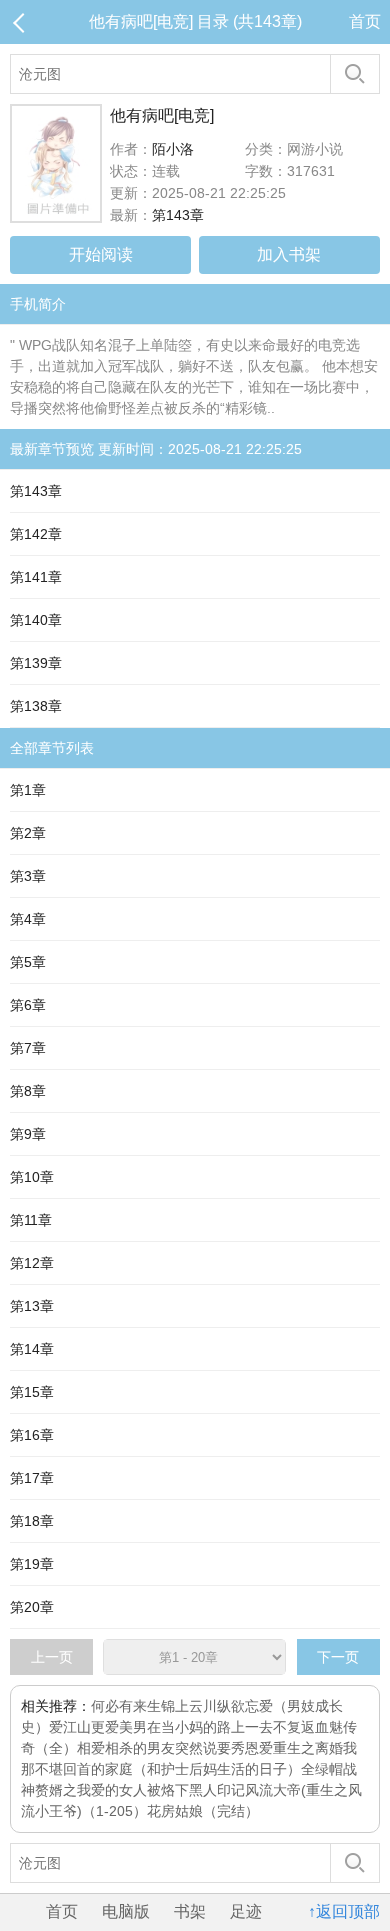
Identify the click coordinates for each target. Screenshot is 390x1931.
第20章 (32, 1607)
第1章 (28, 790)
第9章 (28, 1134)
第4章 (28, 919)
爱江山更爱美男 (98, 1727)
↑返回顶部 (344, 1911)
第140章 (36, 620)
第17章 (32, 1478)
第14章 (32, 1349)
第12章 (32, 1263)
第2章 (28, 833)
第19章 (32, 1564)
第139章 (36, 663)
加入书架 (289, 254)
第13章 (32, 1306)
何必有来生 (126, 1706)
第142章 (36, 534)
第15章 (32, 1392)
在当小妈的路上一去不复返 (231, 1727)
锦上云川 (189, 1706)
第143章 (178, 215)
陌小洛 (173, 149)
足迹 (246, 1911)
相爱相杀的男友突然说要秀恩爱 (175, 1748)
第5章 (28, 962)
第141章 (36, 577)
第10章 (32, 1177)
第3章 (28, 876)
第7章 (28, 1048)
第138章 (36, 706)
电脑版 (126, 1911)
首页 (365, 21)
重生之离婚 (308, 1748)
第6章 (28, 1005)
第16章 (32, 1435)
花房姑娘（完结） (203, 1811)
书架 (190, 1911)
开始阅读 (101, 254)
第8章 (28, 1091)
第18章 (32, 1521)
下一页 (338, 1657)
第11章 (31, 1220)
